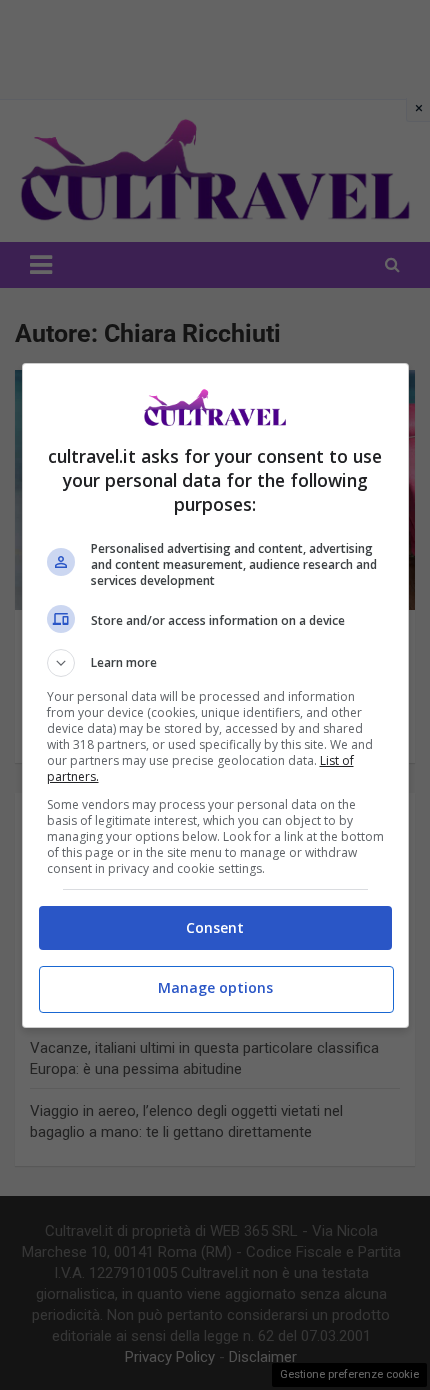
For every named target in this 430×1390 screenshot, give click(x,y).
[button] (215, 663)
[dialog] (215, 695)
